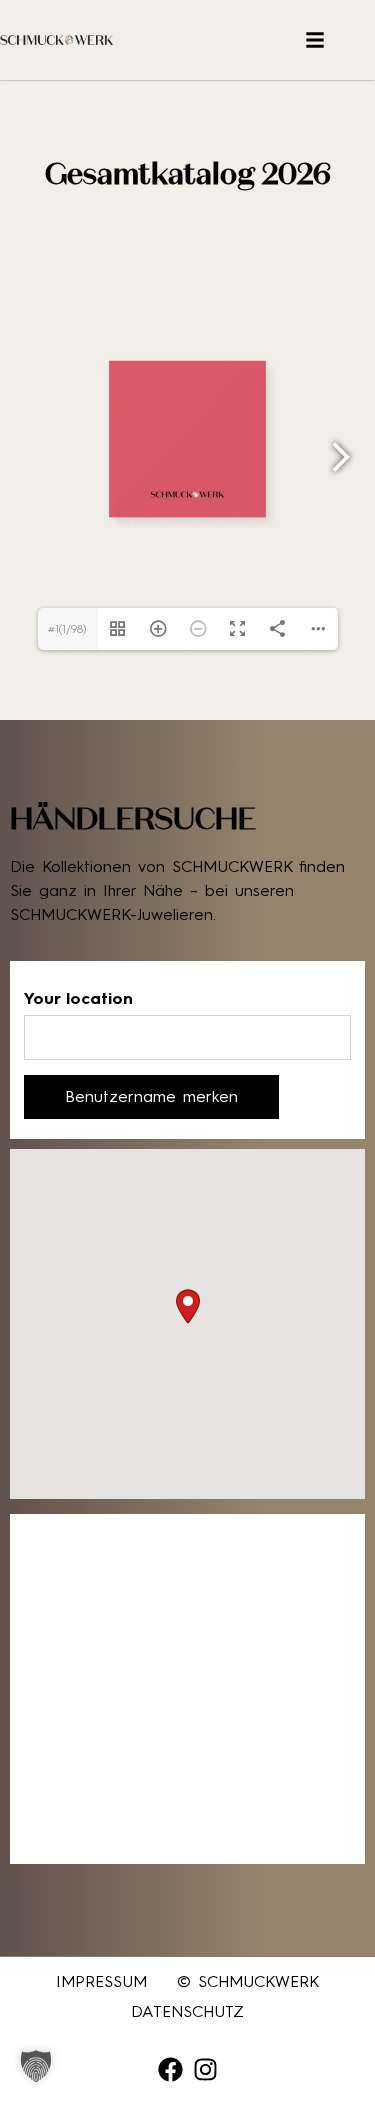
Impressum (101, 1981)
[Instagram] (205, 2069)
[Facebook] (170, 2069)
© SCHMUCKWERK (248, 1981)
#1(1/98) (67, 629)
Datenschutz (187, 2011)
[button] (188, 1306)
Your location (78, 998)
